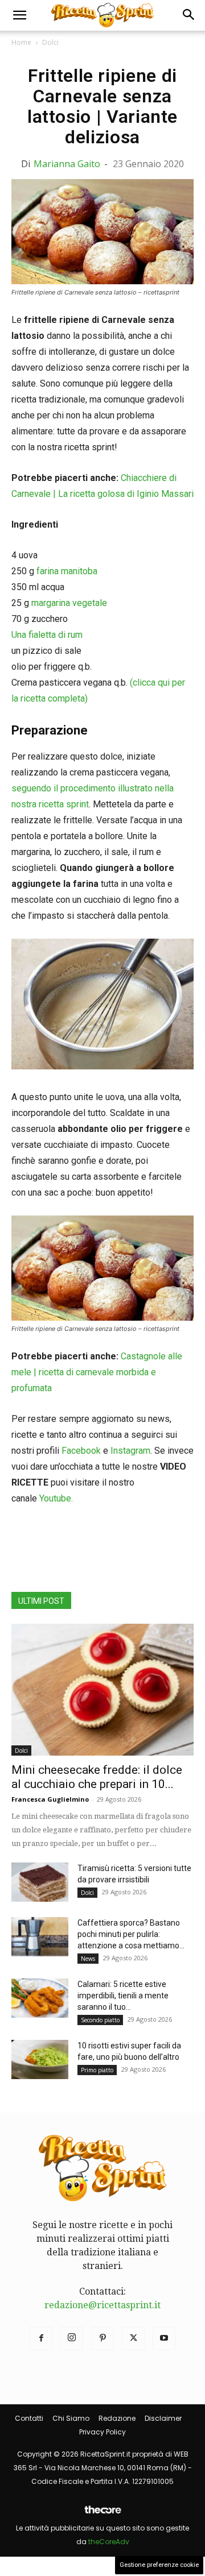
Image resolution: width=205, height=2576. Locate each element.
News (88, 1959)
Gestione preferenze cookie (159, 2565)
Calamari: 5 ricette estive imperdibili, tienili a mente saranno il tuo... (123, 1996)
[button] (19, 15)
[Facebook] (41, 2338)
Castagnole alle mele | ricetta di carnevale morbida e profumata (97, 1372)
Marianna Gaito (67, 164)
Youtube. (56, 1498)
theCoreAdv (109, 2542)
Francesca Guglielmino (50, 1799)
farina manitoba (67, 571)
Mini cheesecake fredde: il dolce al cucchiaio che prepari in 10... (97, 1777)
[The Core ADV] (102, 2514)
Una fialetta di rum (47, 635)
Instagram (130, 1451)
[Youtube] (164, 2338)
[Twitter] (133, 2338)
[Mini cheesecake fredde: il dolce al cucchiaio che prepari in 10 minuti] (102, 1690)
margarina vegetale (69, 603)
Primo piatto (97, 2070)
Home (21, 42)
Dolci (50, 42)
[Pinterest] (102, 2338)
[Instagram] (72, 2338)
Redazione (117, 2418)
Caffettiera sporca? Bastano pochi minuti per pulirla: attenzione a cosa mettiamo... (131, 1934)
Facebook (81, 1451)
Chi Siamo (71, 2418)
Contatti (29, 2418)
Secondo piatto (100, 2020)
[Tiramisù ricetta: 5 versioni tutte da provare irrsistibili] (40, 1882)
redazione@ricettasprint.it (102, 2305)
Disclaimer (163, 2418)
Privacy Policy (102, 2432)
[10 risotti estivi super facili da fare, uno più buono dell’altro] (40, 2059)
